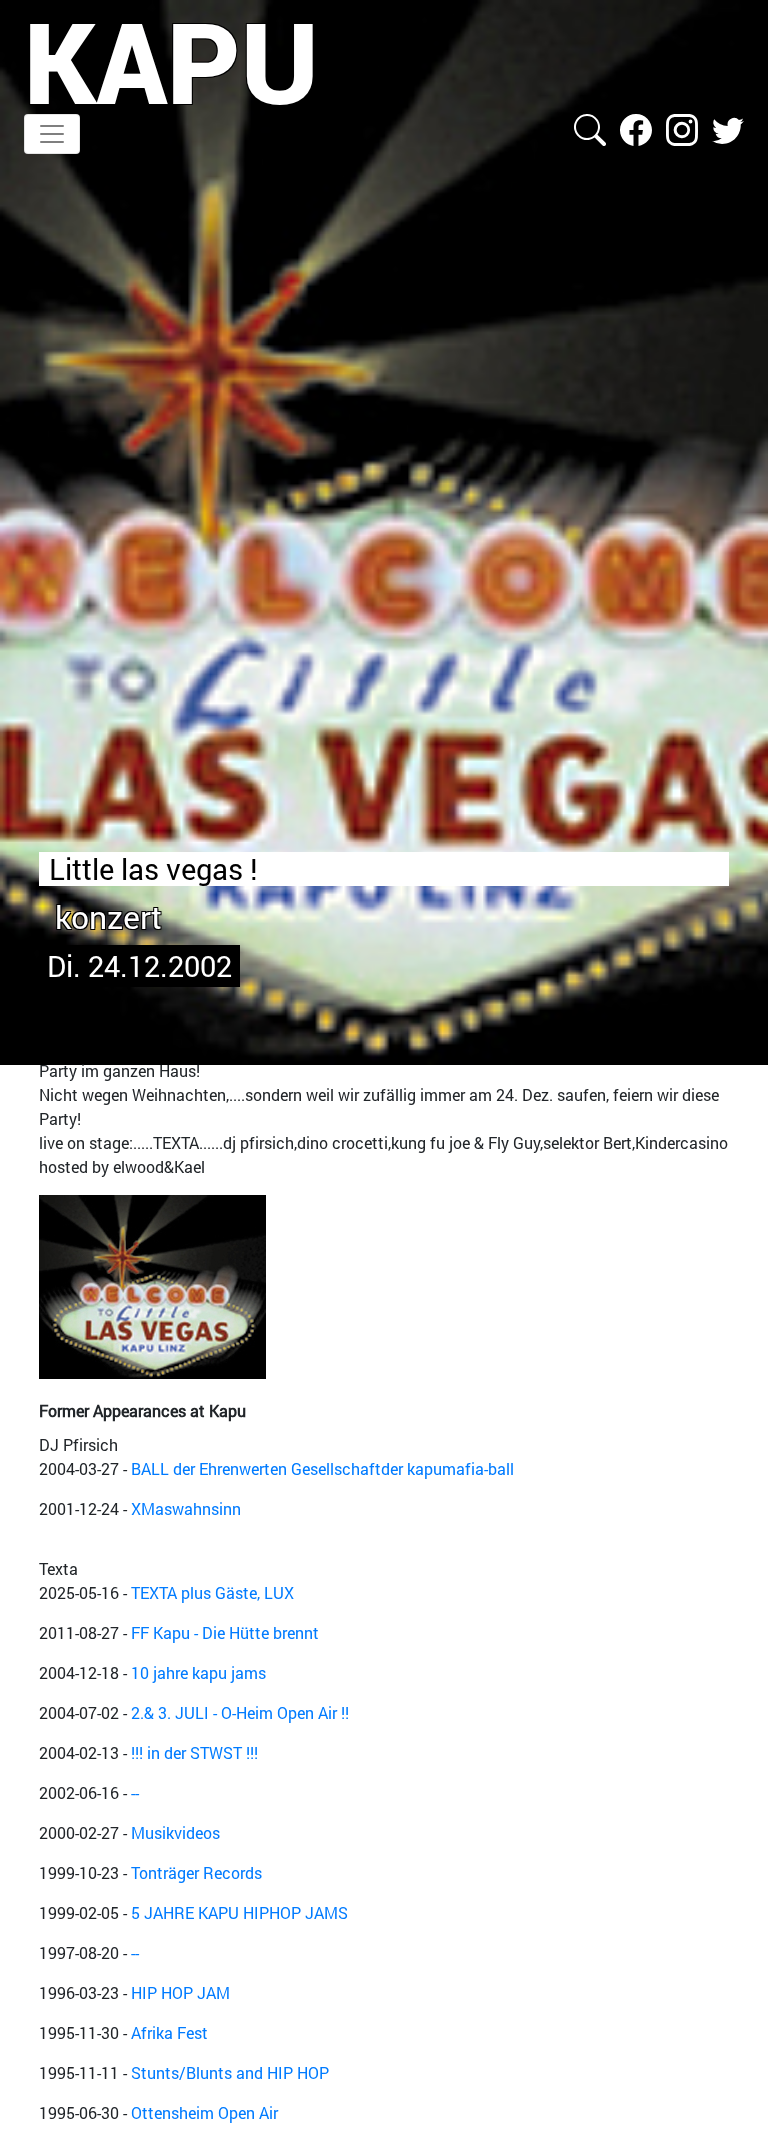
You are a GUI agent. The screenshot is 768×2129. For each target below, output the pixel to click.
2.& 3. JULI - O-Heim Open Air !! (240, 1712)
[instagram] (684, 127)
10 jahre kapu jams (198, 1672)
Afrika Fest (169, 2032)
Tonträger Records (196, 1872)
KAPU (171, 61)
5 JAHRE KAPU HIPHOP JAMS (239, 1912)
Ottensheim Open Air (204, 2112)
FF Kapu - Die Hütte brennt (225, 1632)
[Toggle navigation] (52, 134)
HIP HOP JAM (180, 1992)
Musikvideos (175, 1832)
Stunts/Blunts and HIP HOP (230, 2072)
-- (135, 1792)
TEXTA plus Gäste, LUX (212, 1592)
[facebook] (638, 127)
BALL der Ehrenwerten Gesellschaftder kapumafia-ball (322, 1468)
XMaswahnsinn (186, 1508)
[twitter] (728, 127)
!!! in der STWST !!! (194, 1752)
